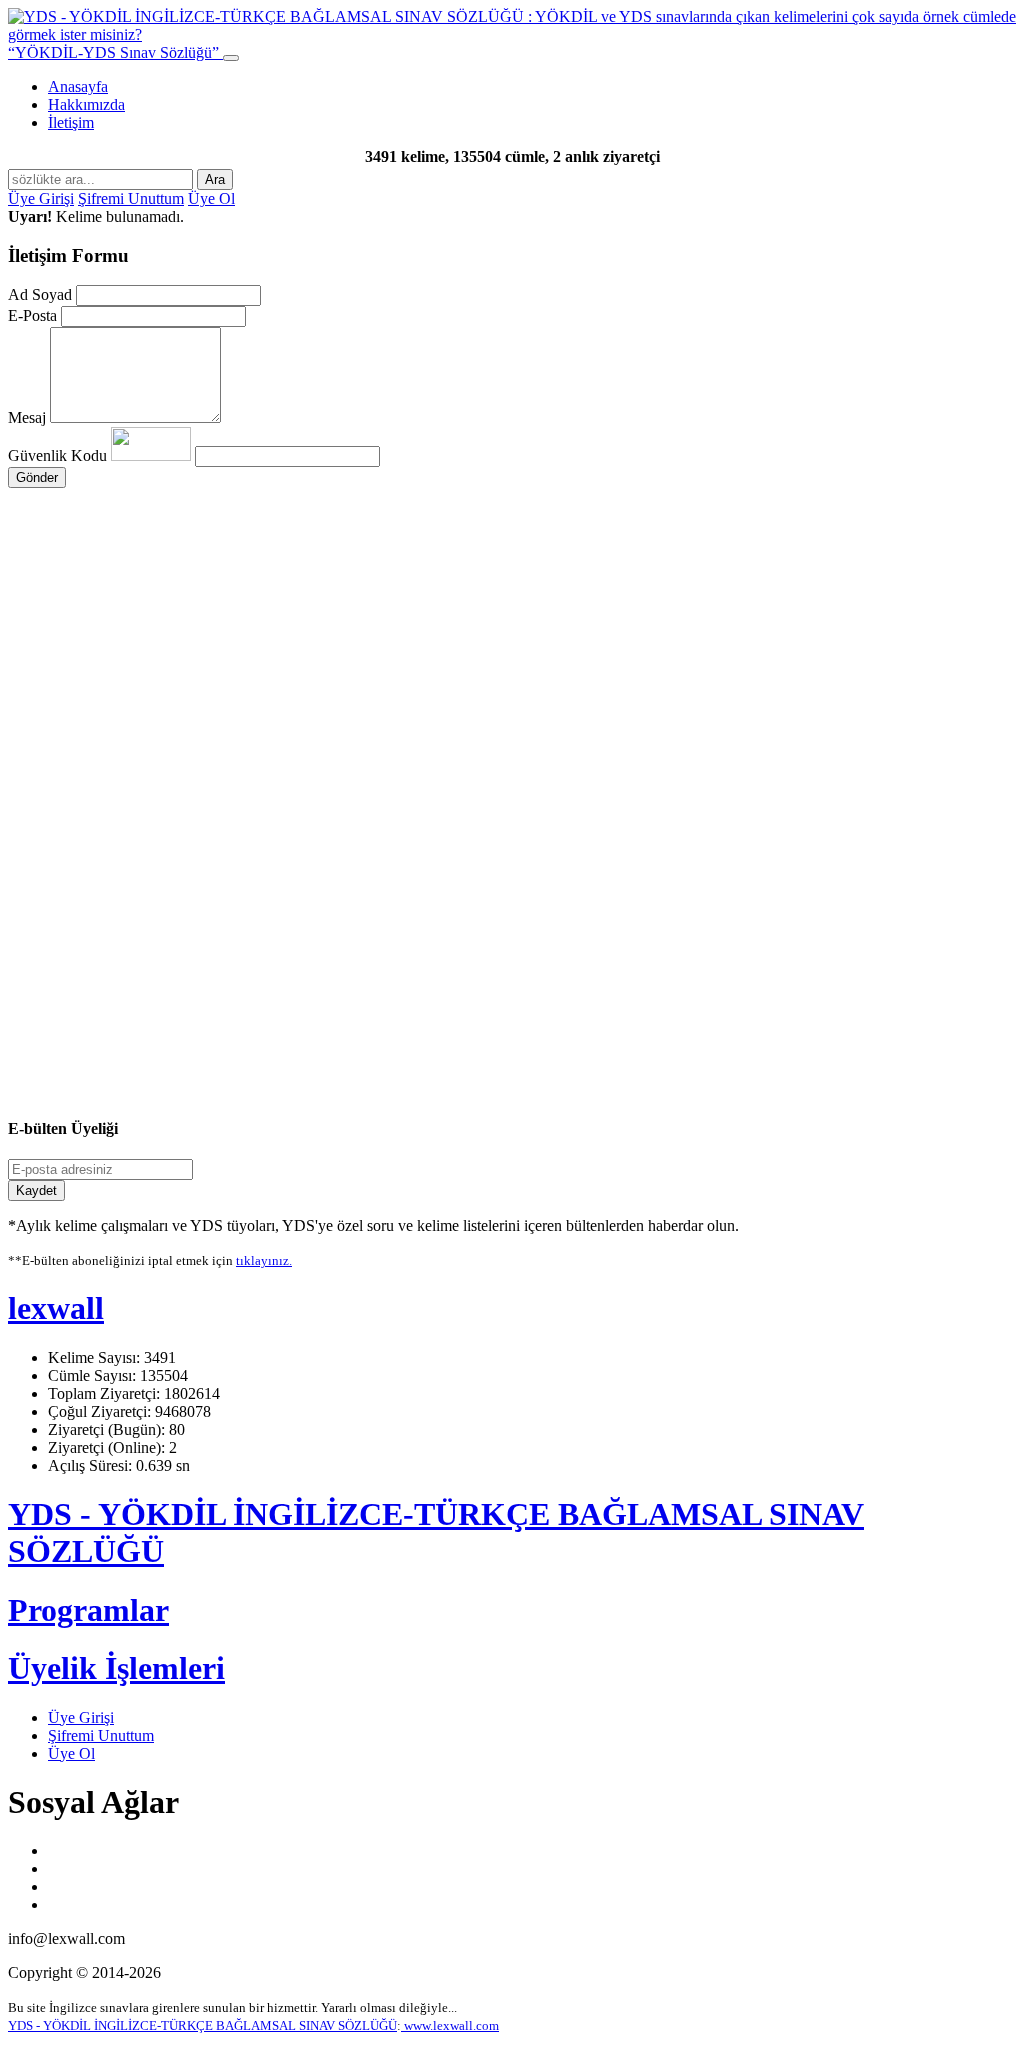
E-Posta (32, 315)
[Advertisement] (512, 678)
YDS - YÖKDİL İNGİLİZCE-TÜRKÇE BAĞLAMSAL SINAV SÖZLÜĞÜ (202, 2025)
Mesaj (27, 417)
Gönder (37, 477)
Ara (215, 179)
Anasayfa (78, 86)
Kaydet (36, 1190)
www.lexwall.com (450, 2025)
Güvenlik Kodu (59, 455)
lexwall (56, 1308)
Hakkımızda (86, 104)
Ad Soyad (40, 294)
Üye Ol (211, 198)
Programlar (88, 1610)
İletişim (71, 122)
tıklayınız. (264, 1260)
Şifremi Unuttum (131, 198)
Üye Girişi (41, 198)
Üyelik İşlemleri (116, 1668)
